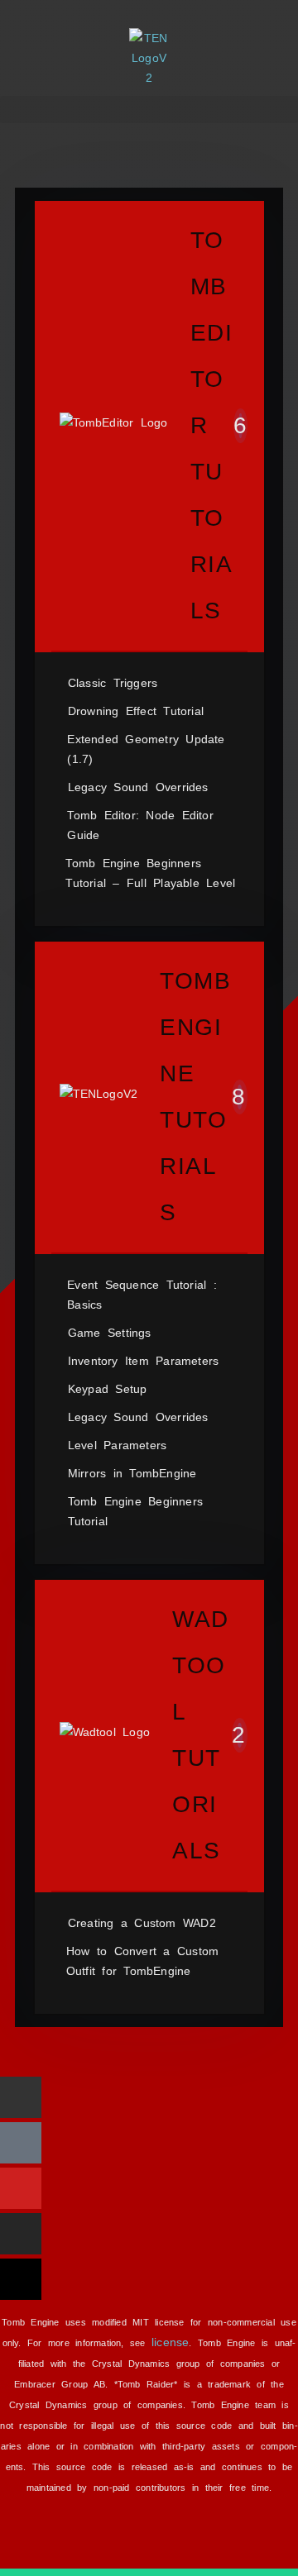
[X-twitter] (21, 2279)
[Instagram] (21, 2234)
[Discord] (21, 2143)
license (170, 2342)
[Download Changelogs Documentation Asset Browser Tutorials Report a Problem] (149, 110)
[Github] (21, 2097)
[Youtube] (21, 2188)
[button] (149, 110)
